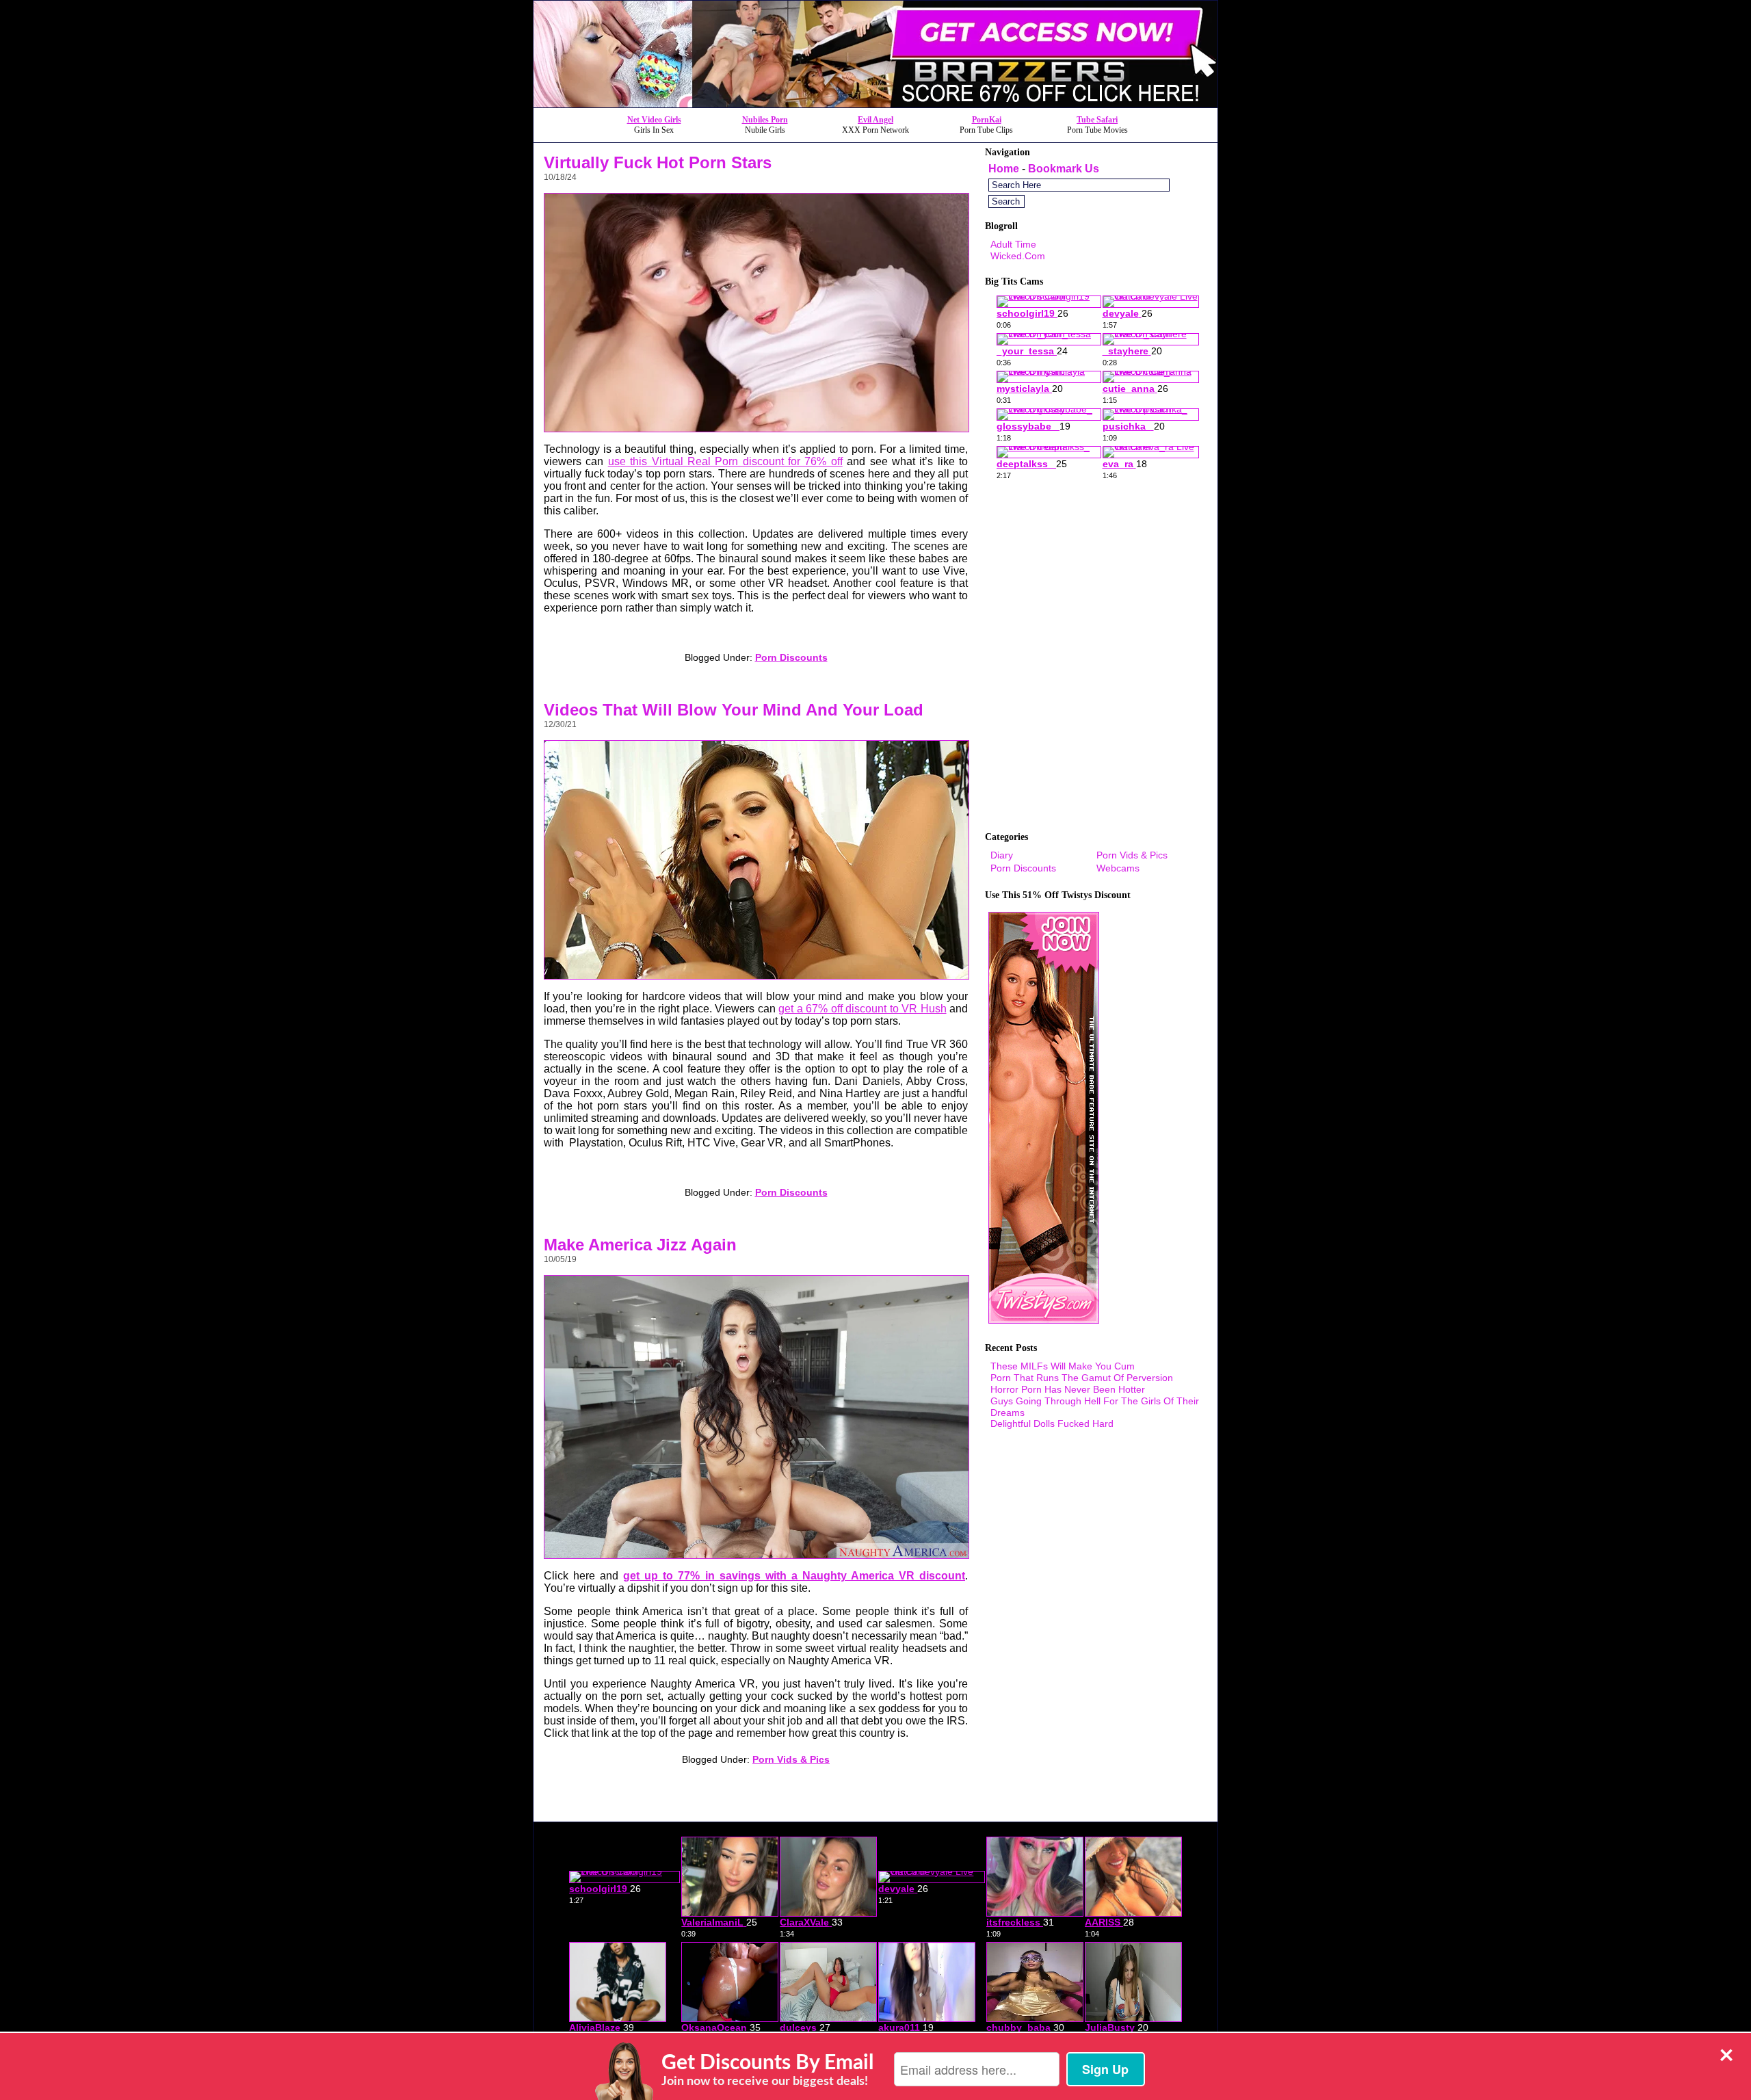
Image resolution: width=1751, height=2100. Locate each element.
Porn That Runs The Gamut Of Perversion (1082, 1378)
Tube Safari (1097, 120)
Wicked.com (1018, 256)
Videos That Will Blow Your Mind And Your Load (734, 710)
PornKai (987, 120)
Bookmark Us (1064, 169)
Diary (1002, 855)
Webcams (1118, 868)
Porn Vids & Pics (791, 1759)
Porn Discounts (791, 657)
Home (1004, 169)
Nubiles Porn (765, 120)
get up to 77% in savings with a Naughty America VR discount (794, 1576)
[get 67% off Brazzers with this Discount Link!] (875, 104)
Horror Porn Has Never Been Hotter (1068, 1389)
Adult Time (1013, 244)
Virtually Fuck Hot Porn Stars (658, 162)
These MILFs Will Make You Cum (1063, 1366)
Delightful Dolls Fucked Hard (1052, 1423)
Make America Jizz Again (640, 1245)
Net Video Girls (654, 120)
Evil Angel (875, 120)
